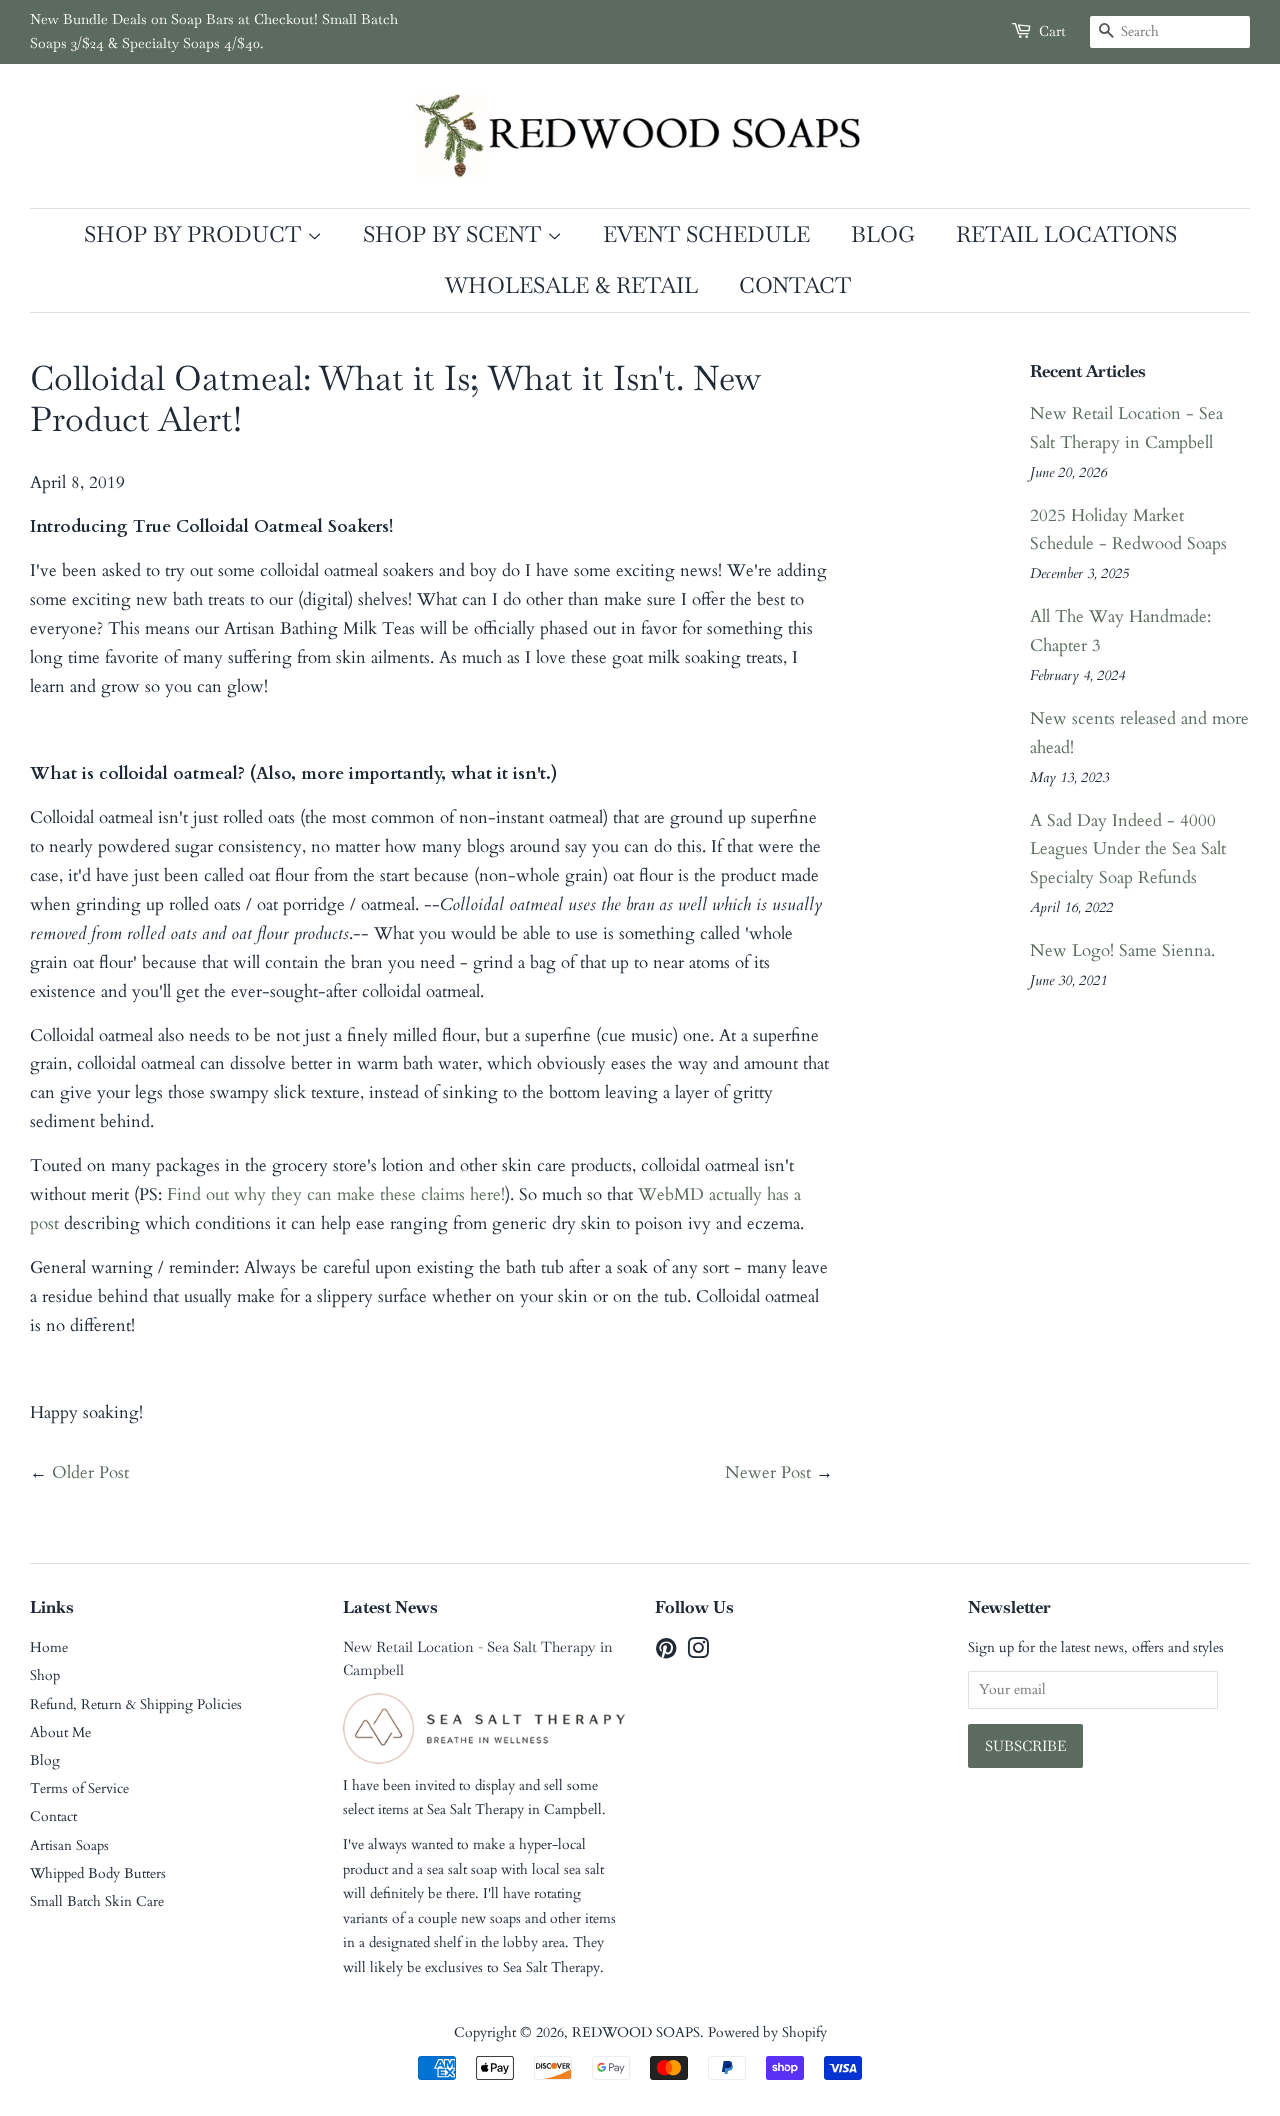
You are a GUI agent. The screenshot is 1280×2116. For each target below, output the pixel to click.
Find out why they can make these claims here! (336, 1194)
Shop (45, 1675)
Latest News (390, 1607)
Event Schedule (706, 234)
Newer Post (768, 1472)
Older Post (90, 1472)
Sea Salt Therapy (475, 1809)
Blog (883, 234)
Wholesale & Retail (571, 285)
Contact (795, 285)
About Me (60, 1732)
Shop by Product (195, 234)
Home (49, 1647)
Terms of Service (79, 1788)
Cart (1052, 31)
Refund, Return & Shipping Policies (136, 1704)
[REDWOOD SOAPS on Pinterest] (666, 1652)
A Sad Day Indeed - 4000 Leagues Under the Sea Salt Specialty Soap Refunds (1128, 849)
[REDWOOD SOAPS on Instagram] (698, 1652)
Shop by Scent (455, 234)
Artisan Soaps (69, 1845)
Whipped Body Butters (98, 1873)
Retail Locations (1066, 234)
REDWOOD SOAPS (636, 2032)
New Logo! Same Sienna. (1122, 950)
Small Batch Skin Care (97, 1901)
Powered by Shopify (767, 2032)
